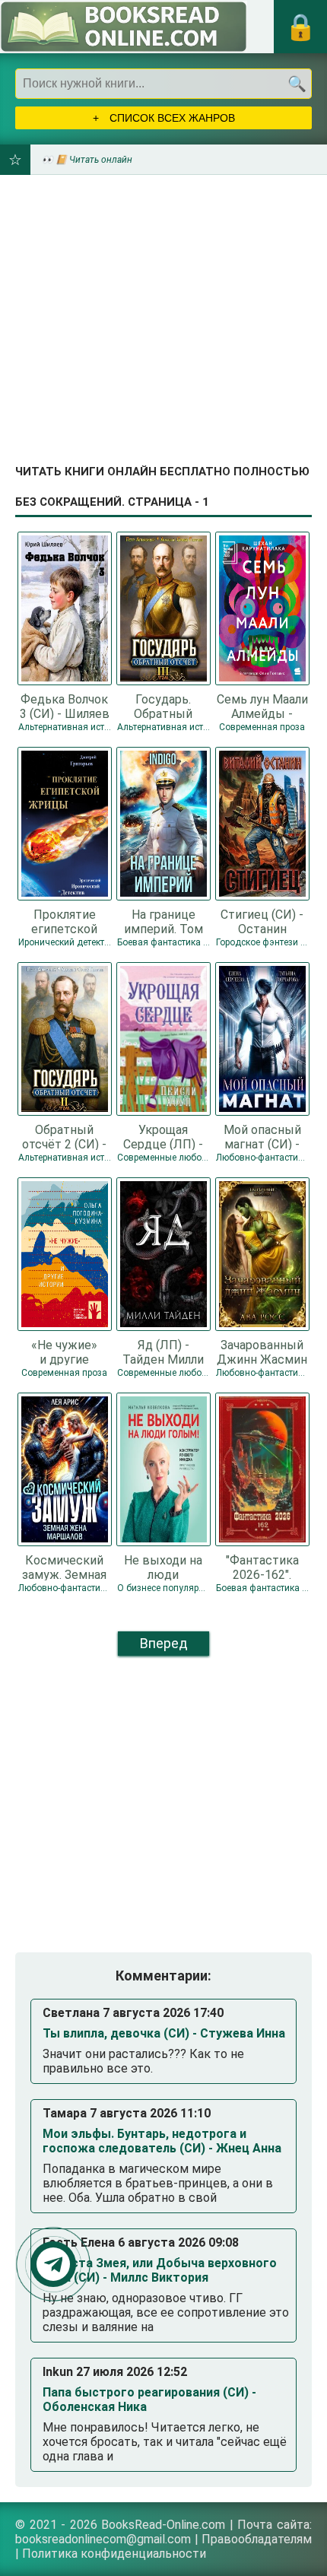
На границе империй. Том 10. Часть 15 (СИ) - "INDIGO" (163, 921)
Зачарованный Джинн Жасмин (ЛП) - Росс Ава (262, 1352)
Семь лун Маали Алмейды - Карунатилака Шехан (262, 706)
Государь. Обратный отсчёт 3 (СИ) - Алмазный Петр (163, 706)
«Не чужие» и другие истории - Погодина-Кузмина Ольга (65, 1352)
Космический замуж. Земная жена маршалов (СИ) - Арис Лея (64, 1567)
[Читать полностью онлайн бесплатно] (124, 27)
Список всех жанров (171, 118)
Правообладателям (257, 2539)
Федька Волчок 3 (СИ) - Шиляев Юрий (65, 706)
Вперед (164, 1643)
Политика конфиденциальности (114, 2554)
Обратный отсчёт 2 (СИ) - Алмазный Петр (65, 1136)
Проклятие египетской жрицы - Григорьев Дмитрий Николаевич (65, 921)
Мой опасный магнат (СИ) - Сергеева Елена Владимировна (262, 1136)
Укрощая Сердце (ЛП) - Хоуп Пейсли (163, 1136)
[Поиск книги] (297, 84)
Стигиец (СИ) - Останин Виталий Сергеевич (262, 921)
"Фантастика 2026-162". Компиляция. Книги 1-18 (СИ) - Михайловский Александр (262, 1567)
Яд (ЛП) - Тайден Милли (163, 1352)
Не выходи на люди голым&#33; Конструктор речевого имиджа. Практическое (163, 1567)
